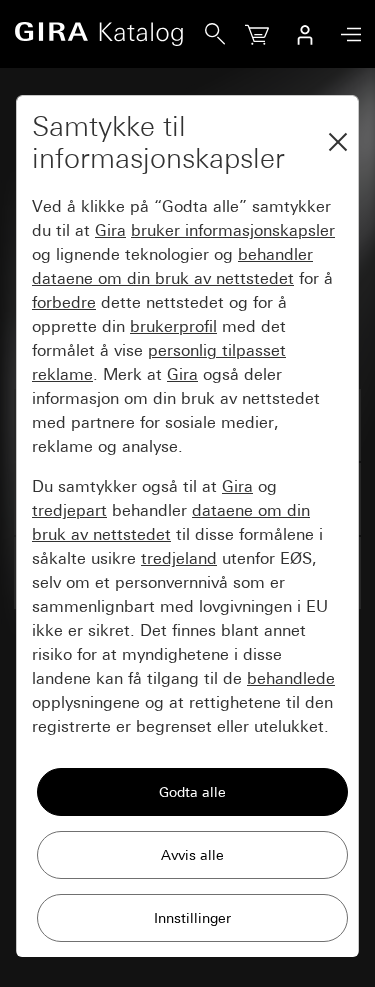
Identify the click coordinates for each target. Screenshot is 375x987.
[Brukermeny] (305, 34)
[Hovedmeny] (346, 34)
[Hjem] (109, 34)
